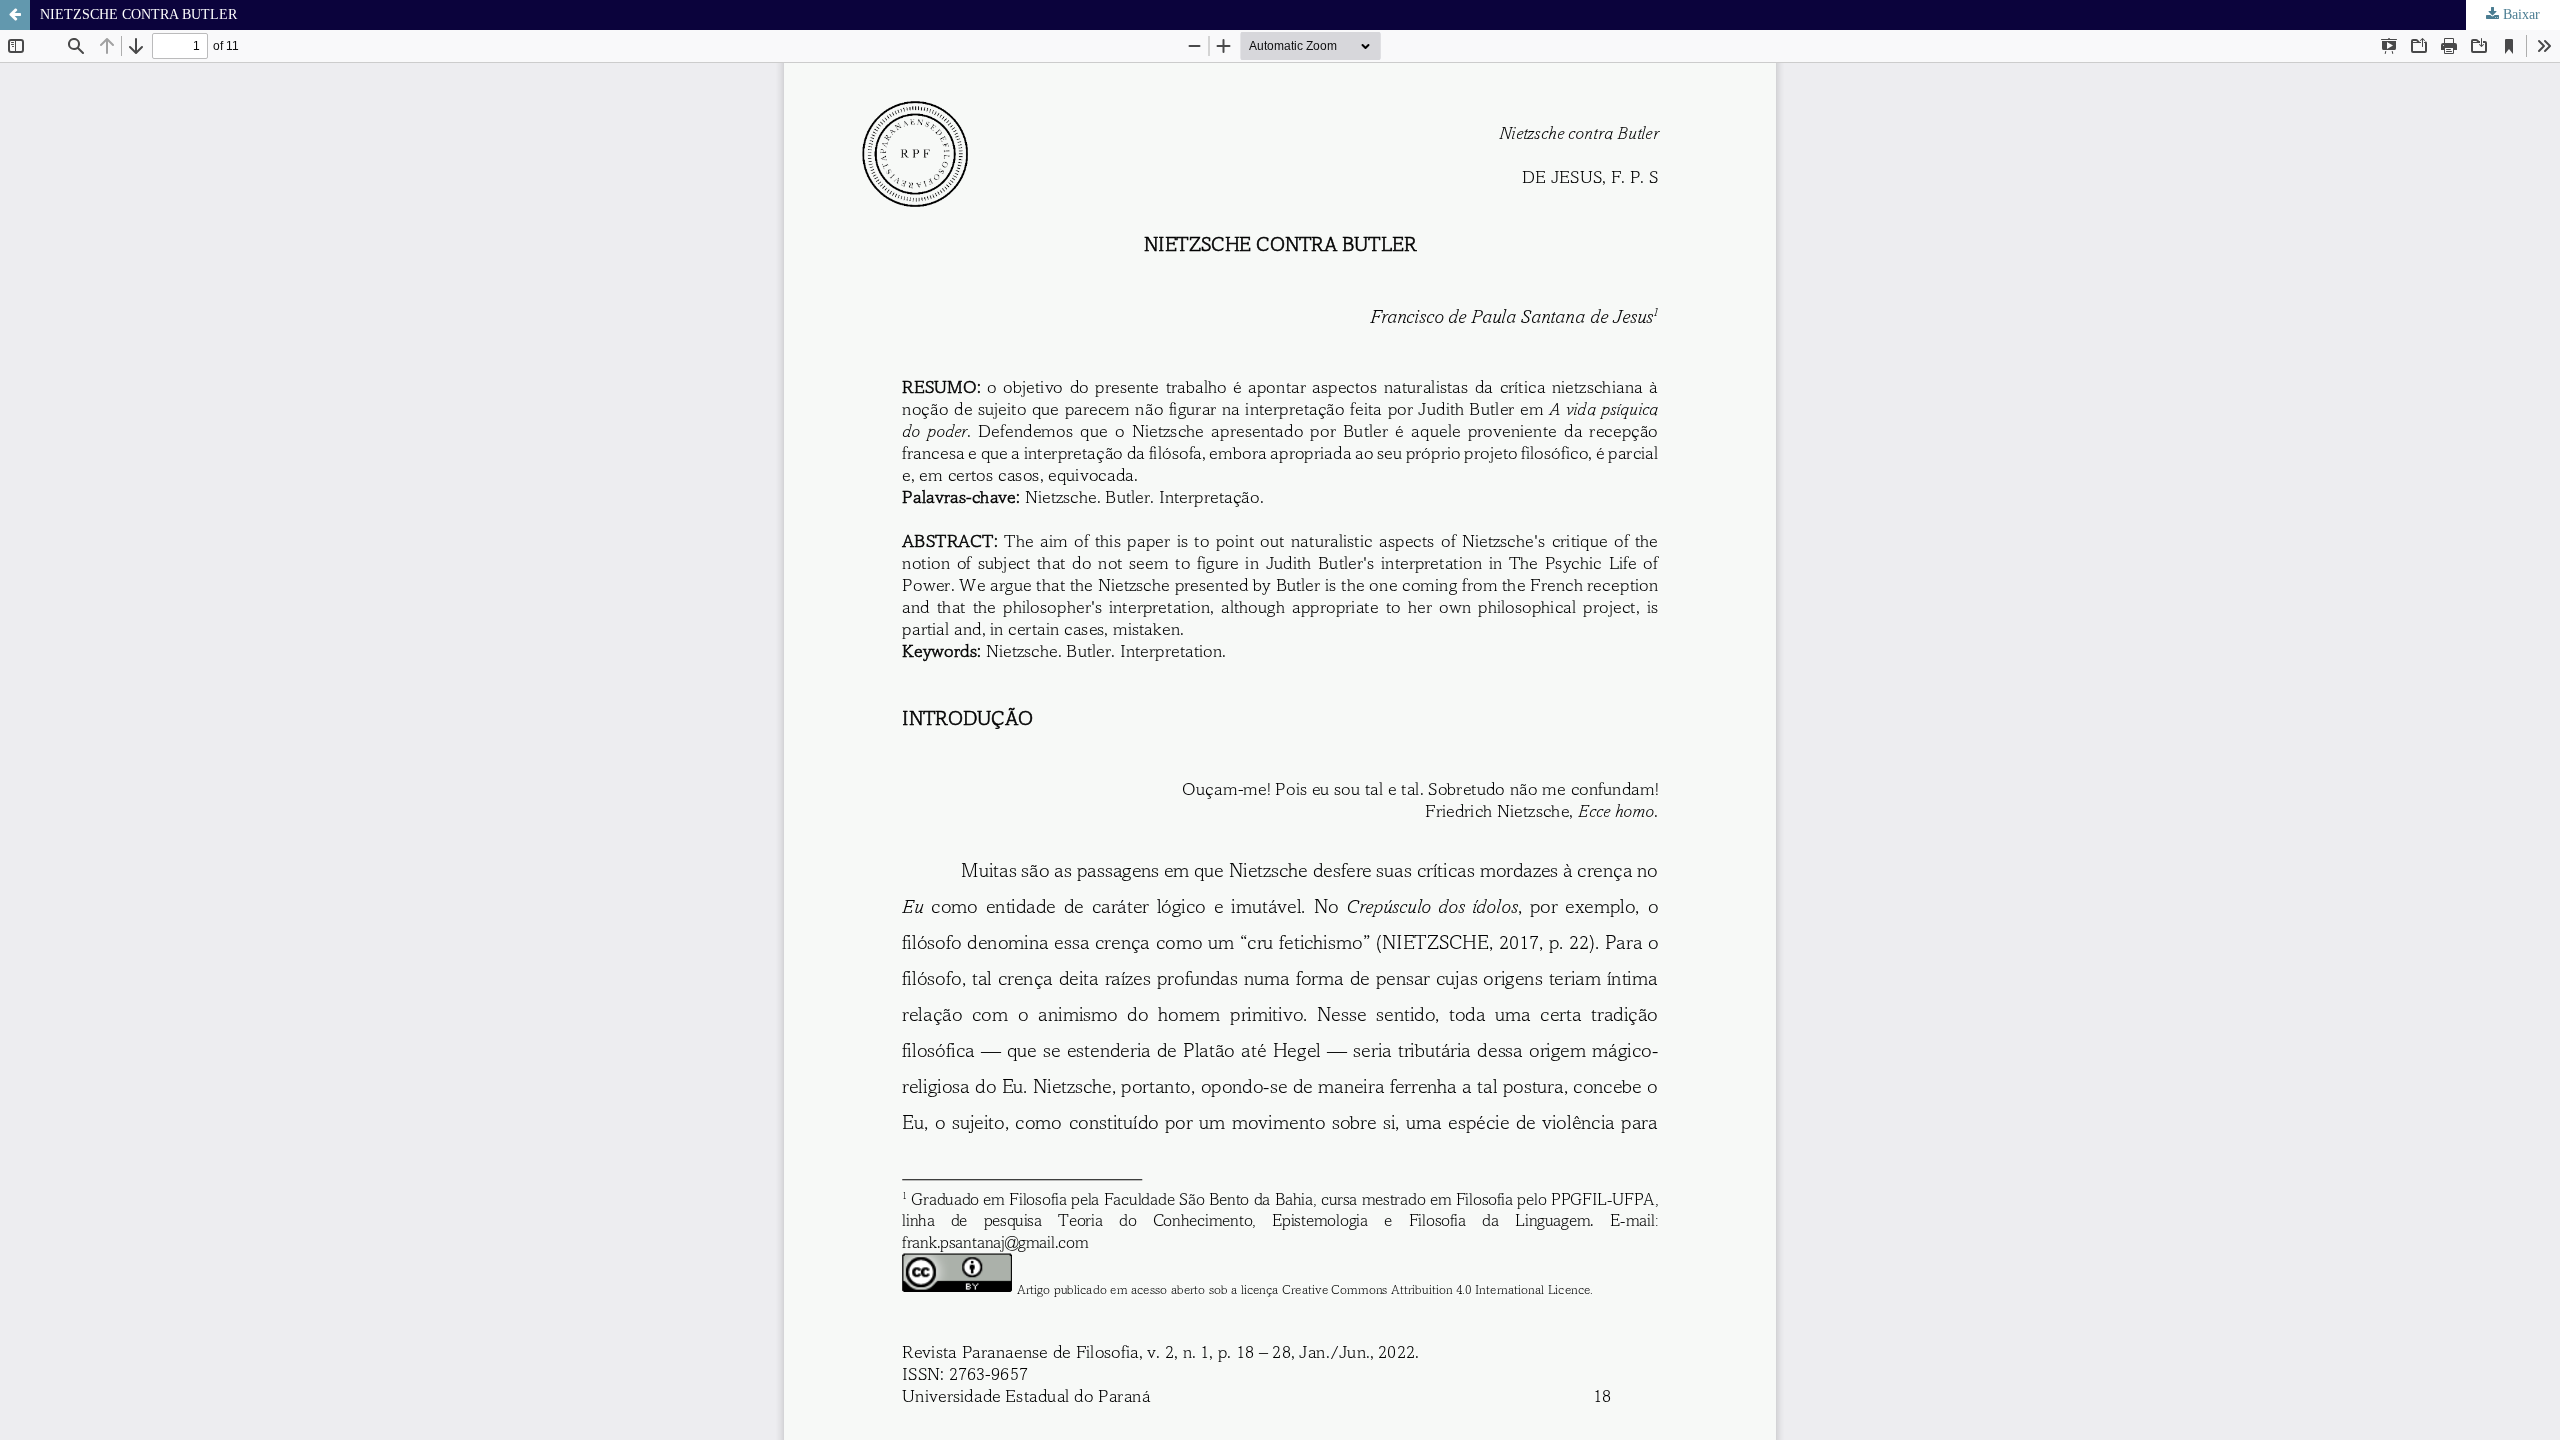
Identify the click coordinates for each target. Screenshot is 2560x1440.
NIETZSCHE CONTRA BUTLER (138, 14)
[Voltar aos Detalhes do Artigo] (15, 15)
